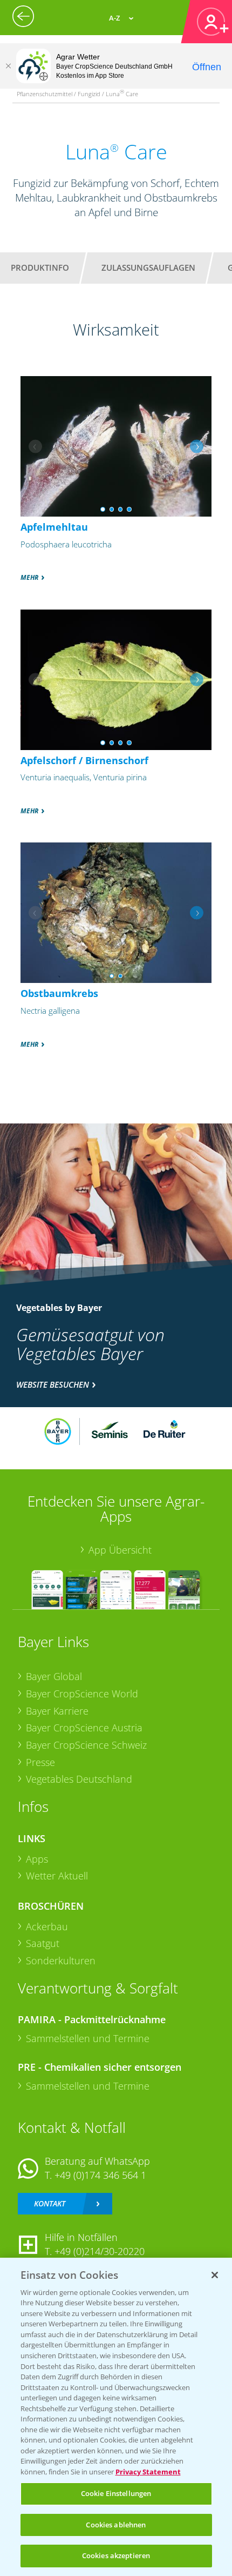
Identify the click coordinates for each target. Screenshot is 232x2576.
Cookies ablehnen (116, 2525)
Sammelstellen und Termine (88, 2038)
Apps (37, 1859)
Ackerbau (47, 1926)
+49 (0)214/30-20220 (100, 2251)
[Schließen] (8, 66)
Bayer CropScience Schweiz (86, 1745)
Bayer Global (54, 1676)
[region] (116, 2417)
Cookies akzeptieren (116, 2555)
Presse (40, 1762)
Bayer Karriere (57, 1711)
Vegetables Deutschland (79, 1779)
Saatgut (43, 1943)
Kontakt (50, 2203)
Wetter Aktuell (57, 1876)
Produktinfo (40, 267)
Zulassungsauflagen (148, 267)
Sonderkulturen (61, 1961)
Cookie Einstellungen (116, 2493)
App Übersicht (120, 1550)
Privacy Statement (148, 2472)
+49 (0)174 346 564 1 (100, 2175)
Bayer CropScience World (82, 1694)
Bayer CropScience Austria (84, 1728)
